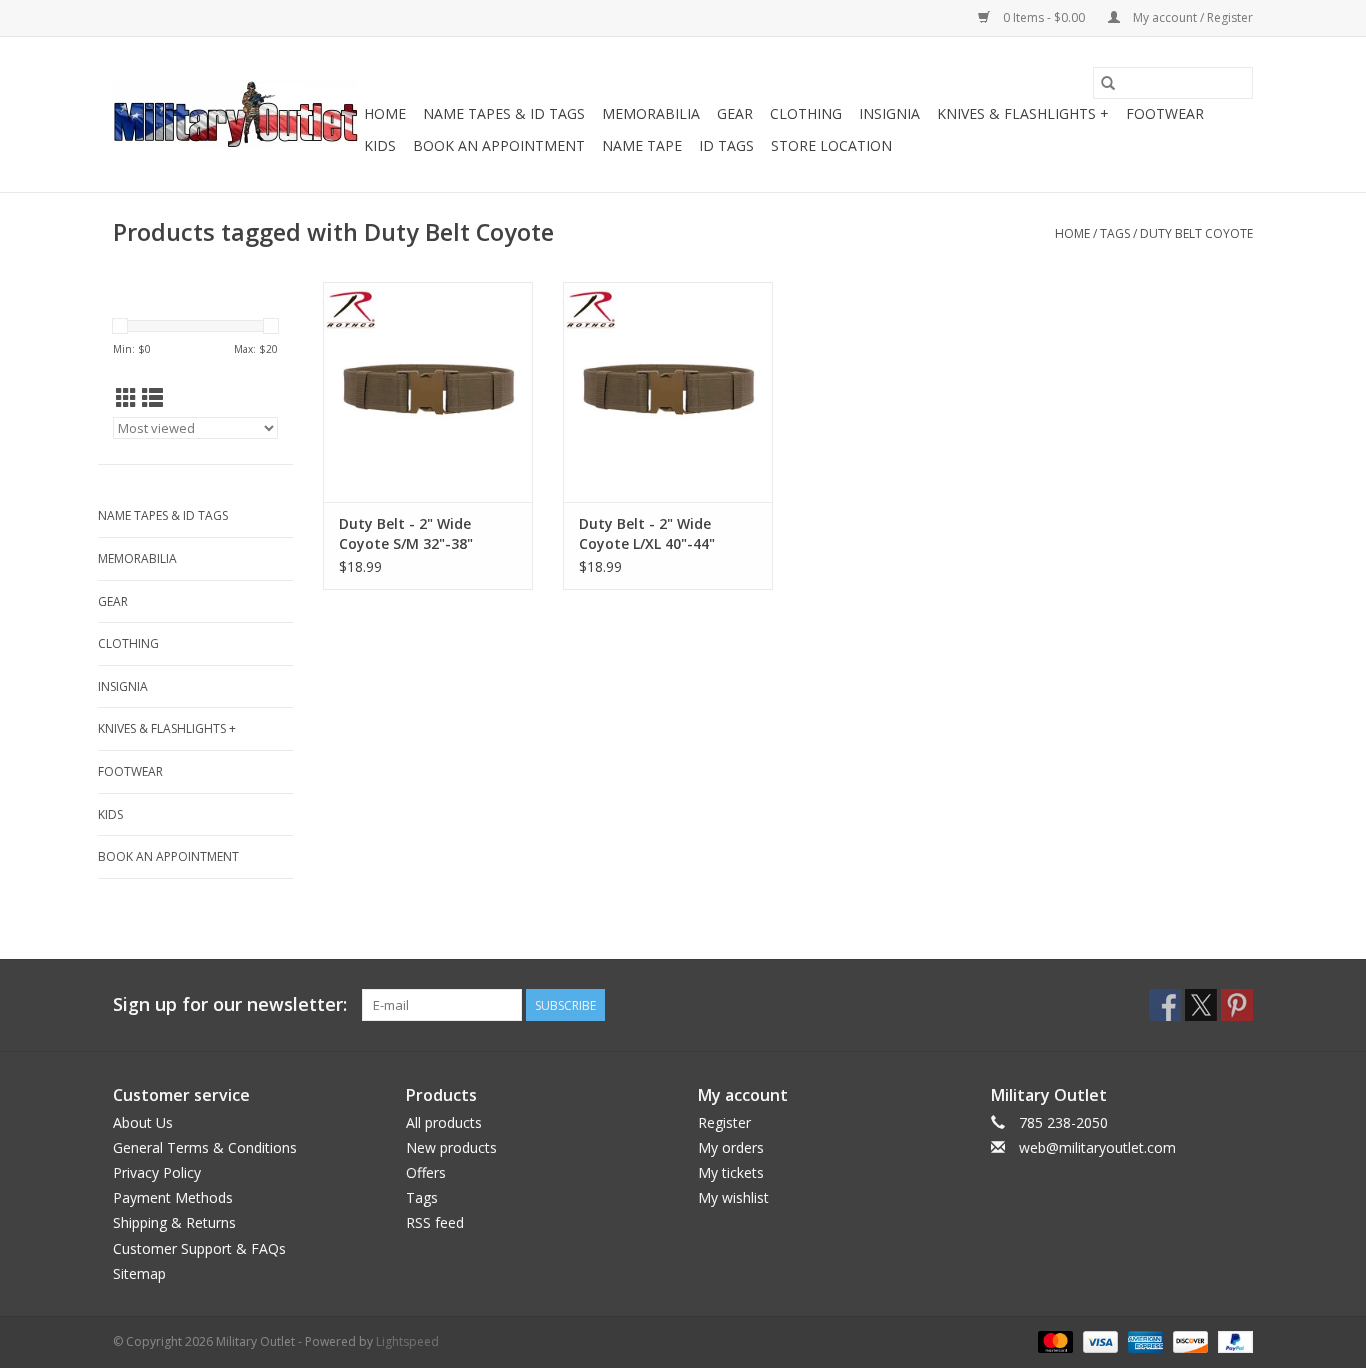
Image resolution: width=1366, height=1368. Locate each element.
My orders (731, 1147)
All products (444, 1122)
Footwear (1165, 113)
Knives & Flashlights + (1023, 113)
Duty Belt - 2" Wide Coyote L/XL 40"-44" (647, 533)
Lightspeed (407, 1341)
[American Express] (1143, 1340)
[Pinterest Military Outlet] (1237, 1005)
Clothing (806, 113)
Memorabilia (651, 113)
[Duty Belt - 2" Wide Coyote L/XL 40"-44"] (668, 392)
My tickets (731, 1172)
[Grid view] (126, 398)
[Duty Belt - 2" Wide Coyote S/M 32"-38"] (428, 392)
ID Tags (726, 145)
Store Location (831, 145)
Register (724, 1122)
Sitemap (139, 1273)
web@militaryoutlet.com (1097, 1147)
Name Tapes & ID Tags (504, 113)
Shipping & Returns (174, 1222)
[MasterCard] (1053, 1340)
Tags (1115, 233)
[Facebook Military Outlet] (1165, 1005)
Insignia (889, 113)
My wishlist (733, 1197)
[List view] (152, 398)
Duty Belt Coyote (1196, 233)
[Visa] (1098, 1340)
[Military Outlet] (235, 114)
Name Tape (642, 145)
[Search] (1108, 83)
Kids (380, 145)
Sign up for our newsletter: (230, 1004)
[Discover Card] (1188, 1340)
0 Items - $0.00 (1044, 17)
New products (451, 1147)
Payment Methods (173, 1197)
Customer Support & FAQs (199, 1248)
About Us (143, 1122)
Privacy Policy (157, 1172)
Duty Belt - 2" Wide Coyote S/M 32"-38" (406, 533)
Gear (735, 113)
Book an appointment (499, 145)
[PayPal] (1232, 1340)
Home (385, 113)
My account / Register (1191, 17)
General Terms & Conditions (205, 1147)
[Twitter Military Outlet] (1201, 1005)
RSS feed (435, 1222)
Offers (426, 1172)
